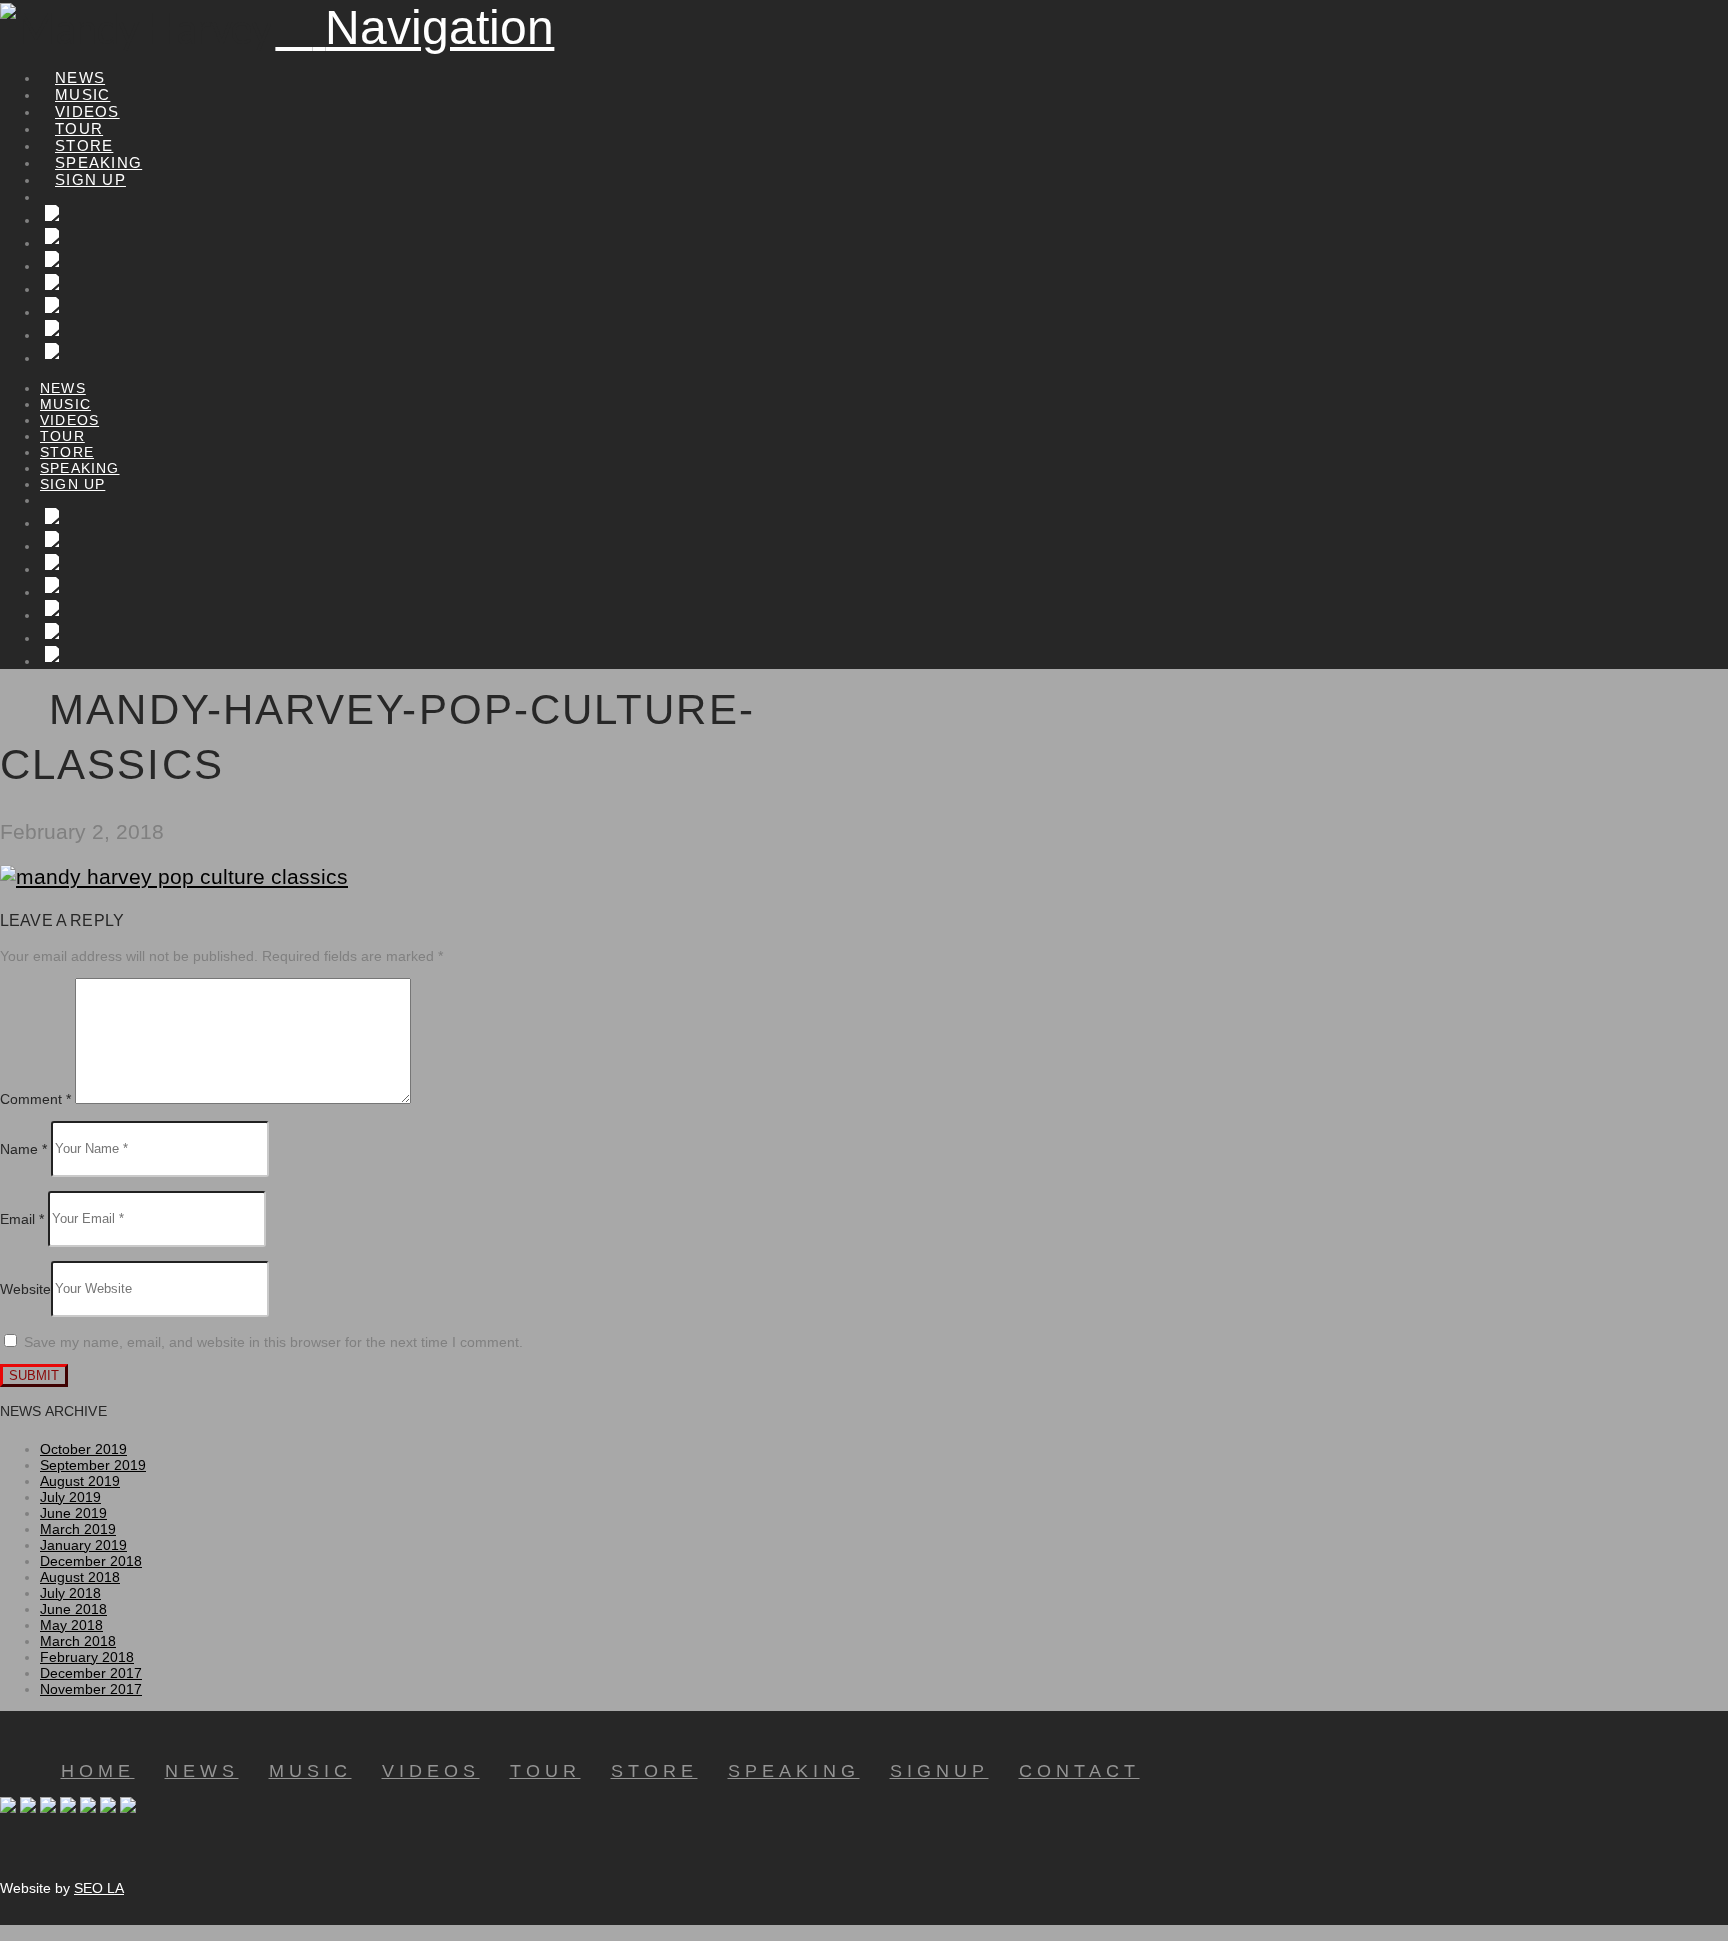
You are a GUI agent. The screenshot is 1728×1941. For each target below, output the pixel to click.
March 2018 (78, 1641)
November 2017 (91, 1689)
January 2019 (83, 1545)
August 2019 (80, 1481)
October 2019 (83, 1449)
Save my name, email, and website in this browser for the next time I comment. (273, 1342)
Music (310, 1771)
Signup (939, 1771)
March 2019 (78, 1529)
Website (25, 1288)
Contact (1079, 1771)
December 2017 (91, 1673)
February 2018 (87, 1657)
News (202, 1771)
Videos (431, 1771)
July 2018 (70, 1593)
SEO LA (99, 1888)
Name (23, 1148)
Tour (545, 1771)
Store (654, 1771)
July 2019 (70, 1497)
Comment (35, 1099)
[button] (414, 27)
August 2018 (80, 1577)
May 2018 (71, 1625)
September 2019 (93, 1465)
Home (98, 1771)
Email (22, 1218)
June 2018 (73, 1609)
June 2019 (73, 1513)
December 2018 (91, 1561)
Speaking (794, 1771)
